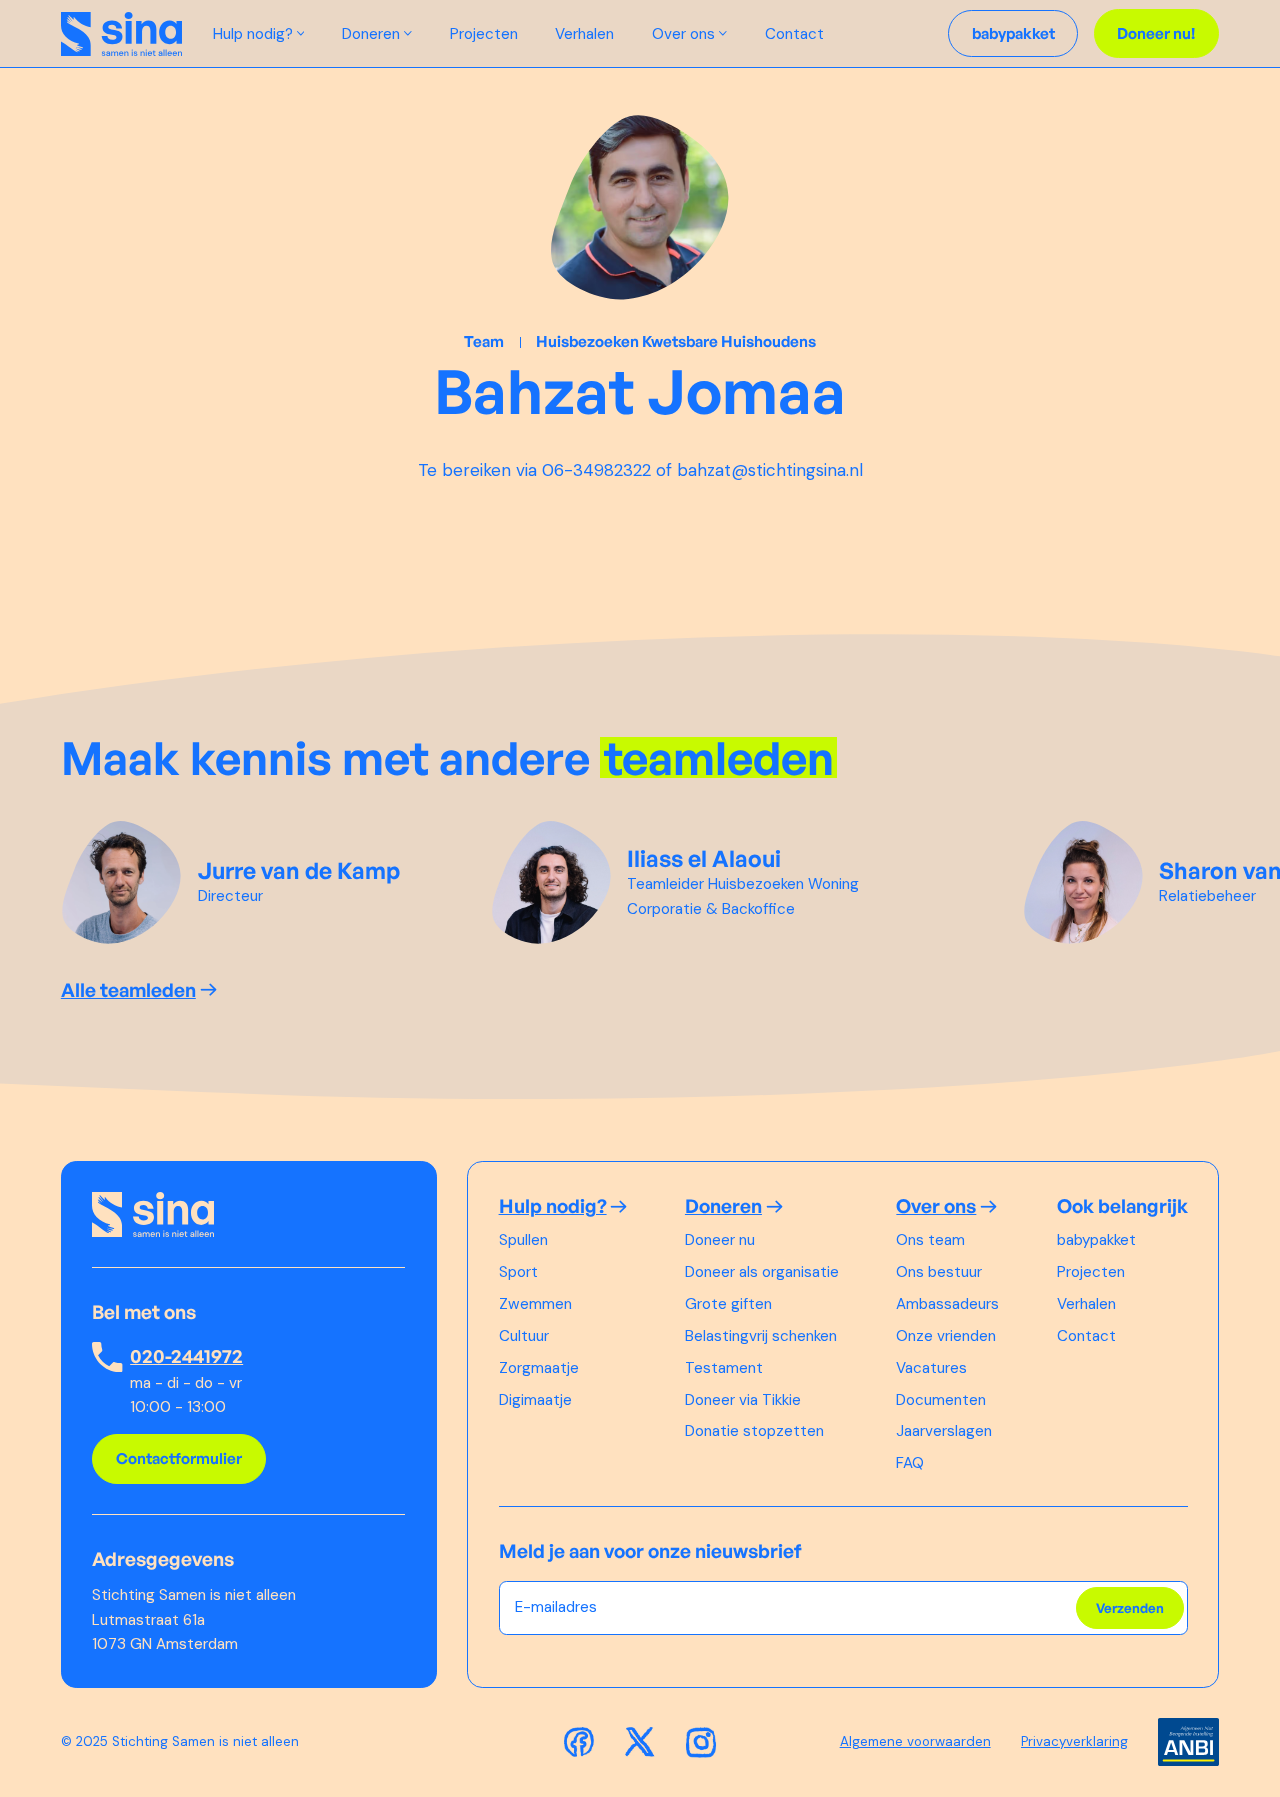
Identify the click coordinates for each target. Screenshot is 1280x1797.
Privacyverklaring (1074, 1741)
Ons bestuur (939, 1272)
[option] (252, 882)
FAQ (910, 1463)
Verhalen (584, 34)
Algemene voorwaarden (915, 1741)
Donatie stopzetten (754, 1431)
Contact (794, 34)
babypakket (1096, 1240)
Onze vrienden (946, 1336)
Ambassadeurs (947, 1304)
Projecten (484, 34)
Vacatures (931, 1368)
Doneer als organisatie (762, 1272)
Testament (724, 1368)
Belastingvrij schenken (761, 1336)
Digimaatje (535, 1400)
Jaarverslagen (944, 1431)
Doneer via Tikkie (743, 1400)
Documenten (941, 1400)
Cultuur (524, 1336)
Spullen (523, 1240)
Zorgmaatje (539, 1368)
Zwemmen (535, 1304)
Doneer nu (720, 1240)
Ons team (930, 1240)
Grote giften (728, 1304)
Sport (518, 1272)
